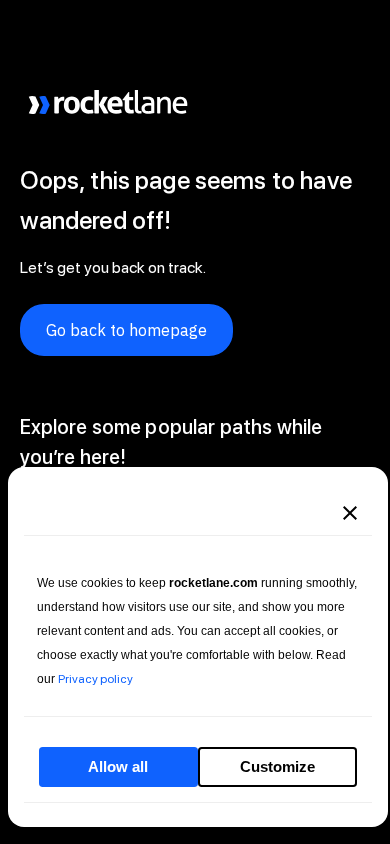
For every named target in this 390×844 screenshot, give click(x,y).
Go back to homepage (126, 330)
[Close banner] (350, 513)
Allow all (118, 766)
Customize (277, 766)
